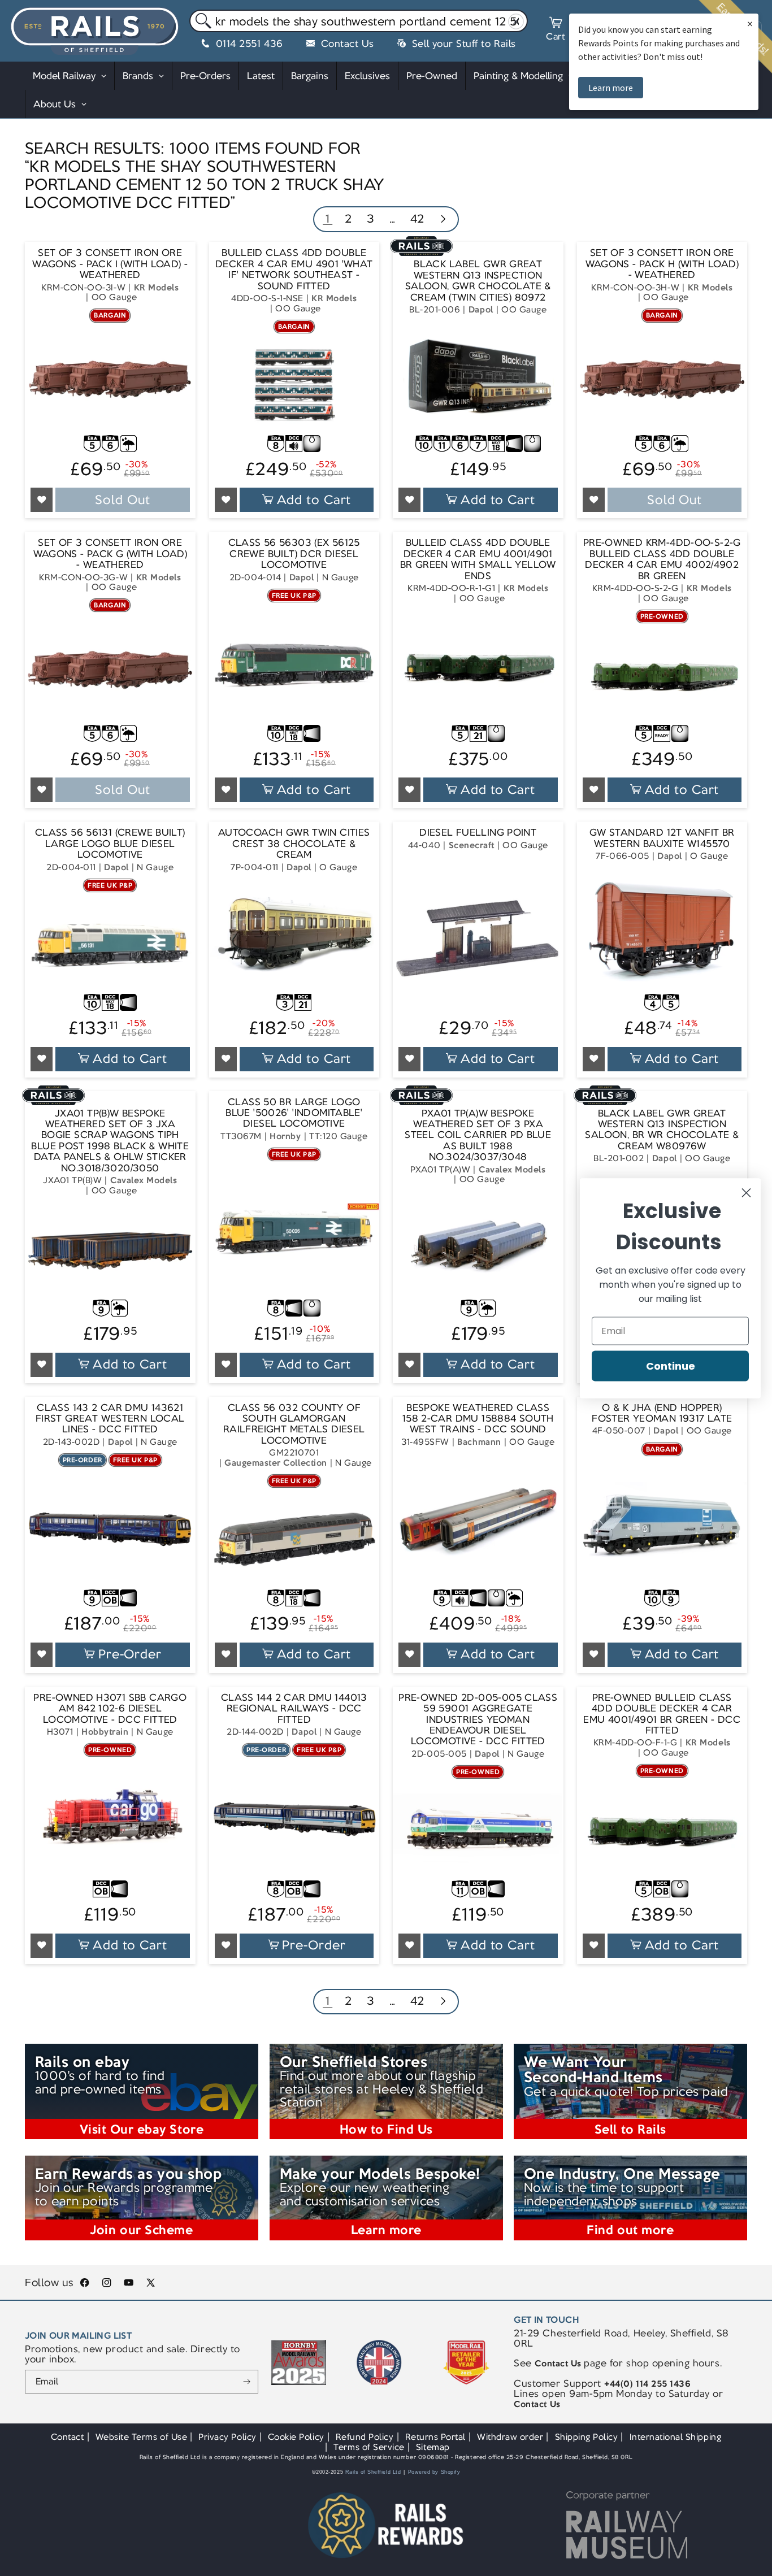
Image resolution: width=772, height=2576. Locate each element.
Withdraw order (510, 2437)
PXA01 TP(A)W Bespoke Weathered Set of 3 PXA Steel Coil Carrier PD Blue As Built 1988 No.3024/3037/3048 (478, 1135)
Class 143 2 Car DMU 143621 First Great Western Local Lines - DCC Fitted (110, 1419)
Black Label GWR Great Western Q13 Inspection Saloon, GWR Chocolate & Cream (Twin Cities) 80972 (478, 281)
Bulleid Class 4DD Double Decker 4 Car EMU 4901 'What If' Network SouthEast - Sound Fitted (294, 270)
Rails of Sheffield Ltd (373, 2472)
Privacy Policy (227, 2437)
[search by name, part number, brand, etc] (201, 21)
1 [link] (328, 218)
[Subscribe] (247, 2382)
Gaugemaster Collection (276, 1463)
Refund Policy (365, 2437)
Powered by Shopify (434, 2472)
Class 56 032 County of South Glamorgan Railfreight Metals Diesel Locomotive (294, 1424)
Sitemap (433, 2447)
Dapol (481, 309)
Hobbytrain (105, 1732)
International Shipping (676, 2437)
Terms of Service (369, 2447)
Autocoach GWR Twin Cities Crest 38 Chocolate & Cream (294, 844)
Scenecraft (472, 845)
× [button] (750, 23)
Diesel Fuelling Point (478, 833)
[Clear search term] (516, 21)
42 (417, 218)
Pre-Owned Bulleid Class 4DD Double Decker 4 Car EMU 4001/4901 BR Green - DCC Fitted (662, 1714)
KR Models (157, 287)
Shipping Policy (587, 2437)
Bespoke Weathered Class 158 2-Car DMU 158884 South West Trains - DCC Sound (478, 1419)
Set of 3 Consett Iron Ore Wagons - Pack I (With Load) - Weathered (110, 264)
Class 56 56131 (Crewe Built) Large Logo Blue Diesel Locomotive (110, 844)
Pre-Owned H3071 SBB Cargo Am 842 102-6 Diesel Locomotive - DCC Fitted (110, 1709)
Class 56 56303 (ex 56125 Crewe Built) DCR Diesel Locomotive (294, 554)
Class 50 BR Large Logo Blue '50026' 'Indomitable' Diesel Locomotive (294, 1113)
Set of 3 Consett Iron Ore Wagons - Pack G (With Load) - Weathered (110, 554)
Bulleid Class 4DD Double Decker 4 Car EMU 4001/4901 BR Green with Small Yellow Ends (478, 559)
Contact (68, 2437)
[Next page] (443, 220)
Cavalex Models (144, 1180)
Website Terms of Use (142, 2437)
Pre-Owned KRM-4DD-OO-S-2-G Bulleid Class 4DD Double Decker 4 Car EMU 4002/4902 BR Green (662, 559)
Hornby (285, 1136)
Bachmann (479, 1442)
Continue (671, 1365)
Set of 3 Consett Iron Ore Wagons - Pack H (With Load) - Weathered (662, 264)
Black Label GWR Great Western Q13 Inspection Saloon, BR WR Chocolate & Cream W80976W (662, 1130)
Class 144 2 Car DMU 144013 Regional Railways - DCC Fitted (294, 1709)
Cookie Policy (296, 2437)
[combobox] (359, 21)
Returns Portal (435, 2437)
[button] (556, 31)
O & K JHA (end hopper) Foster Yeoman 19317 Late (662, 1413)
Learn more (611, 88)
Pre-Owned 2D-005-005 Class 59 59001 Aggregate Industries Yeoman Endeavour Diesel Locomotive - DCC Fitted (478, 1720)
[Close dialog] (746, 1193)
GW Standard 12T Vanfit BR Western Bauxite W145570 (662, 838)
